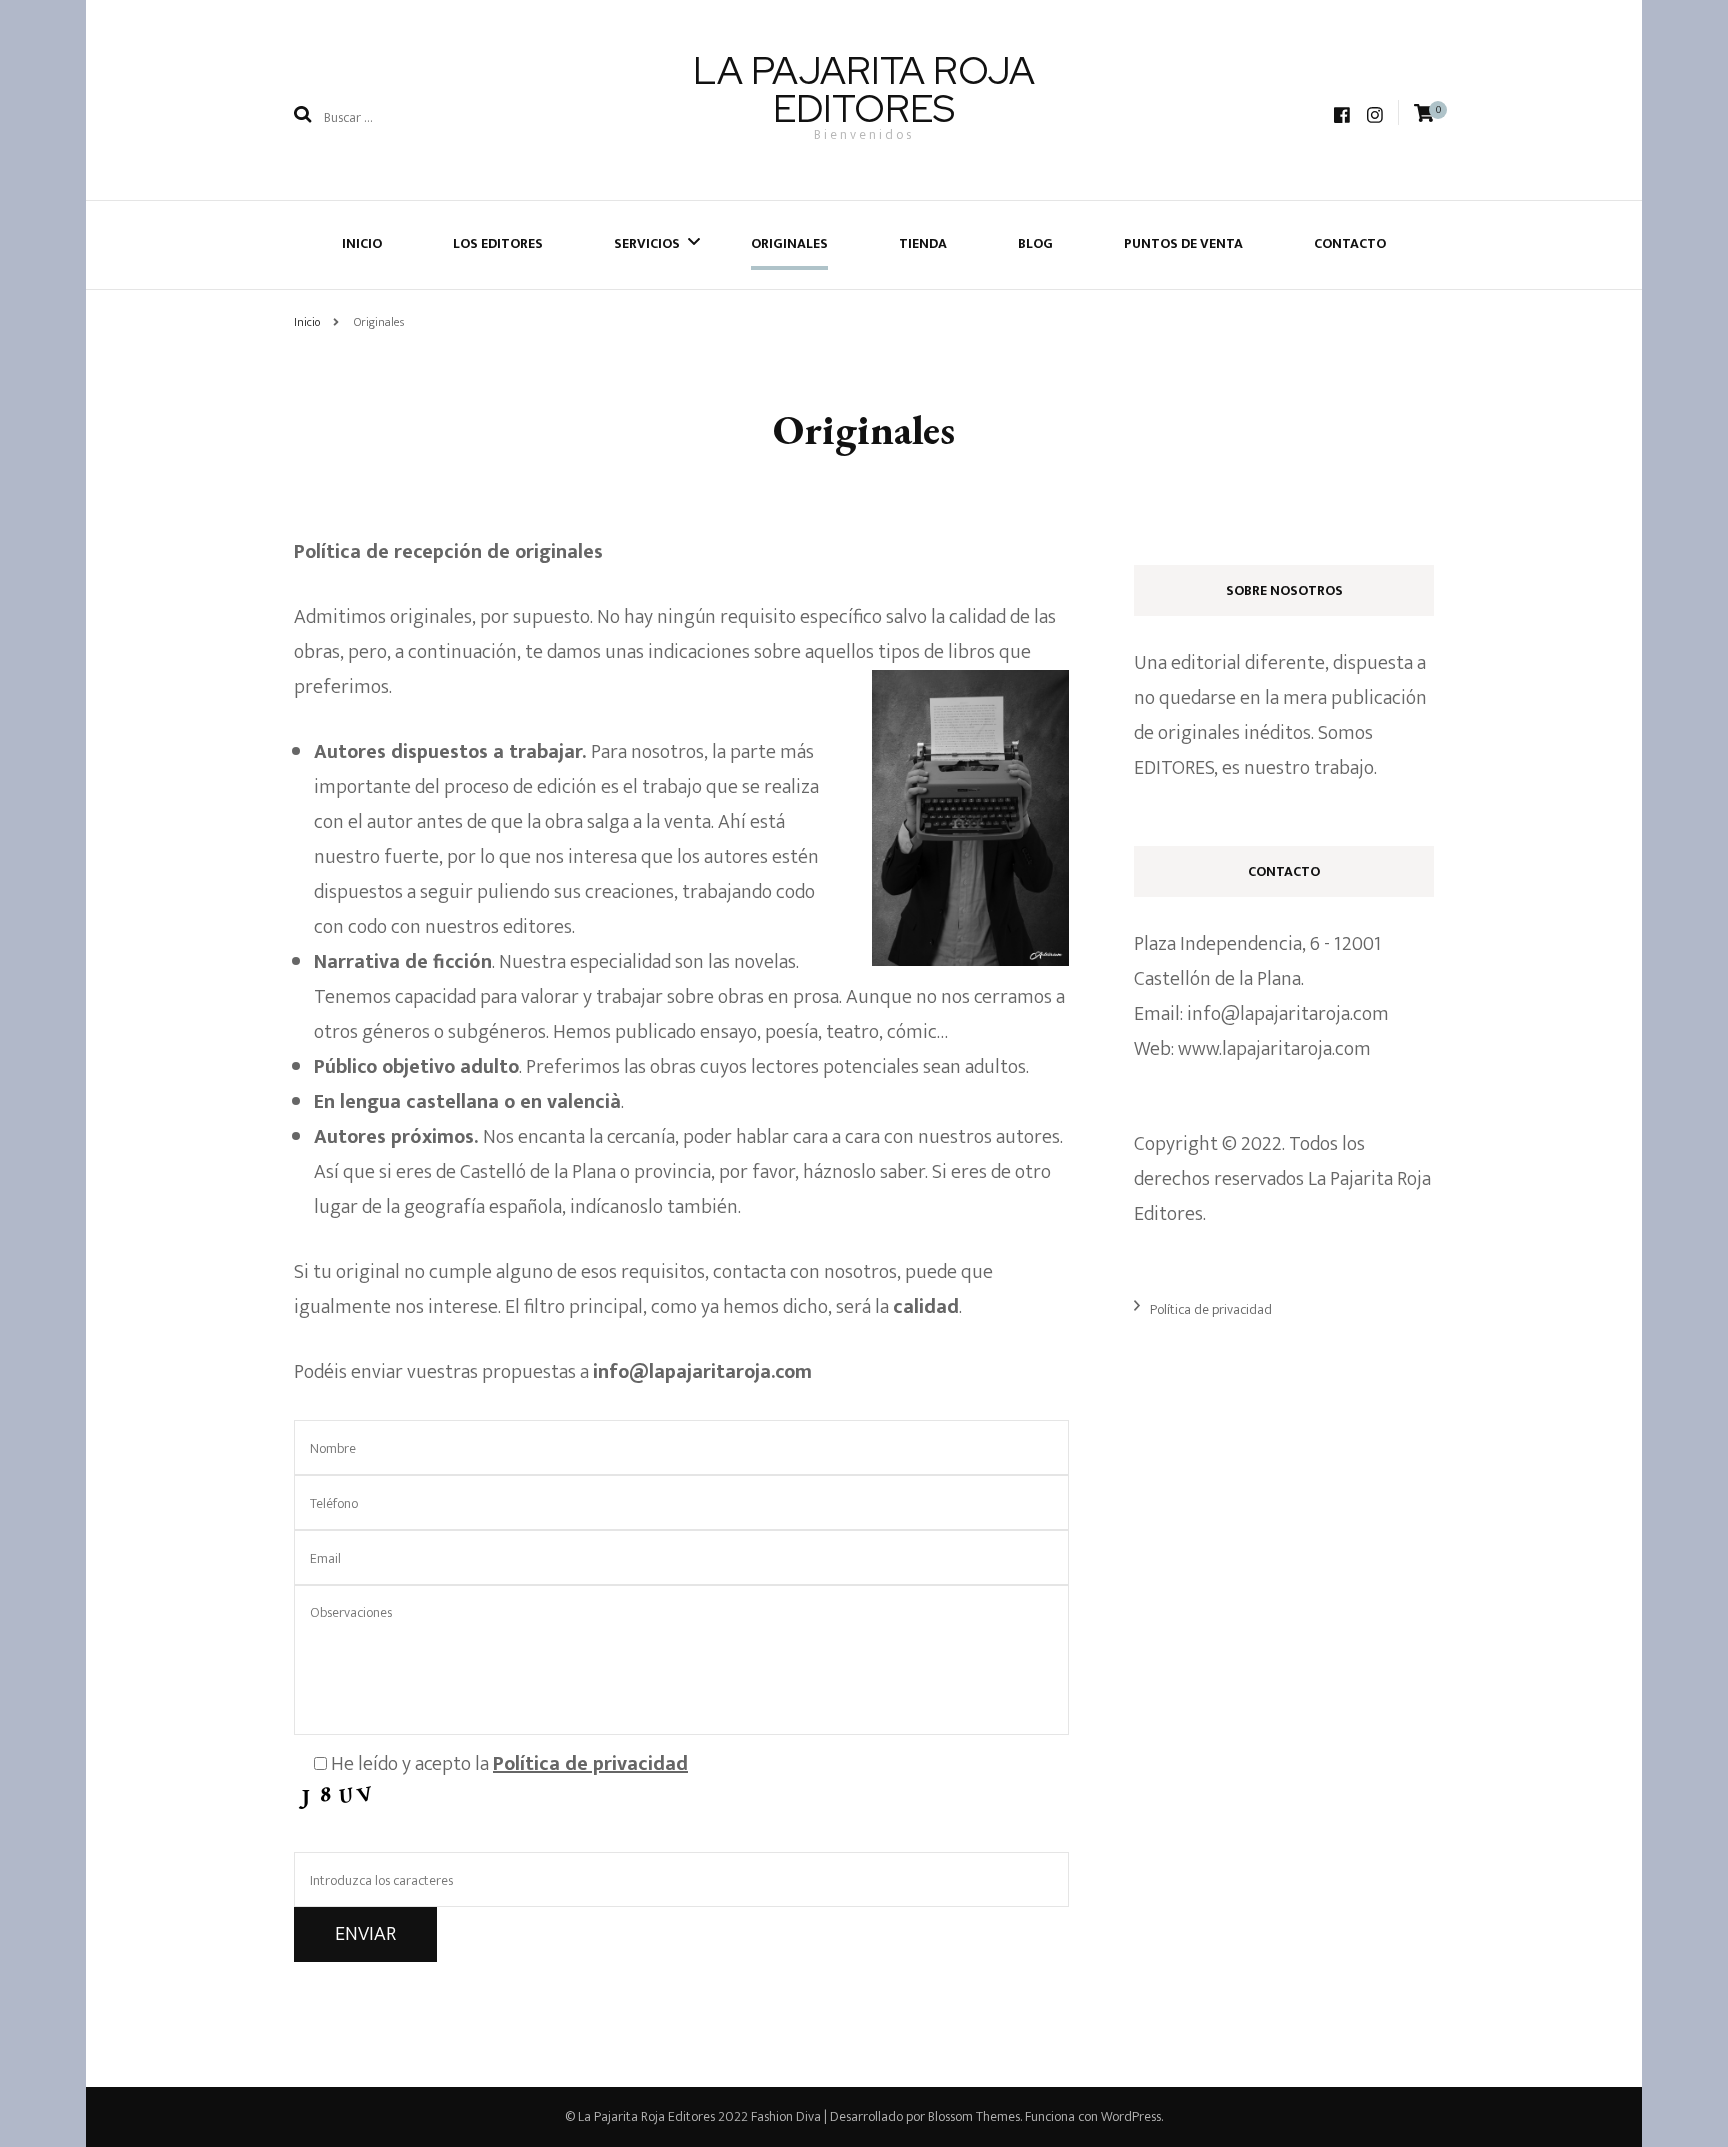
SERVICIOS (647, 243)
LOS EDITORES (498, 243)
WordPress (1131, 2116)
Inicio (362, 243)
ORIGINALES (789, 243)
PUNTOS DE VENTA (1183, 243)
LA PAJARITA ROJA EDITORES (864, 89)
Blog (1035, 243)
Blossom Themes (974, 2116)
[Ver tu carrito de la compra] (1424, 114)
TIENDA (923, 243)
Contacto (1350, 243)
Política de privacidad (1211, 1309)
